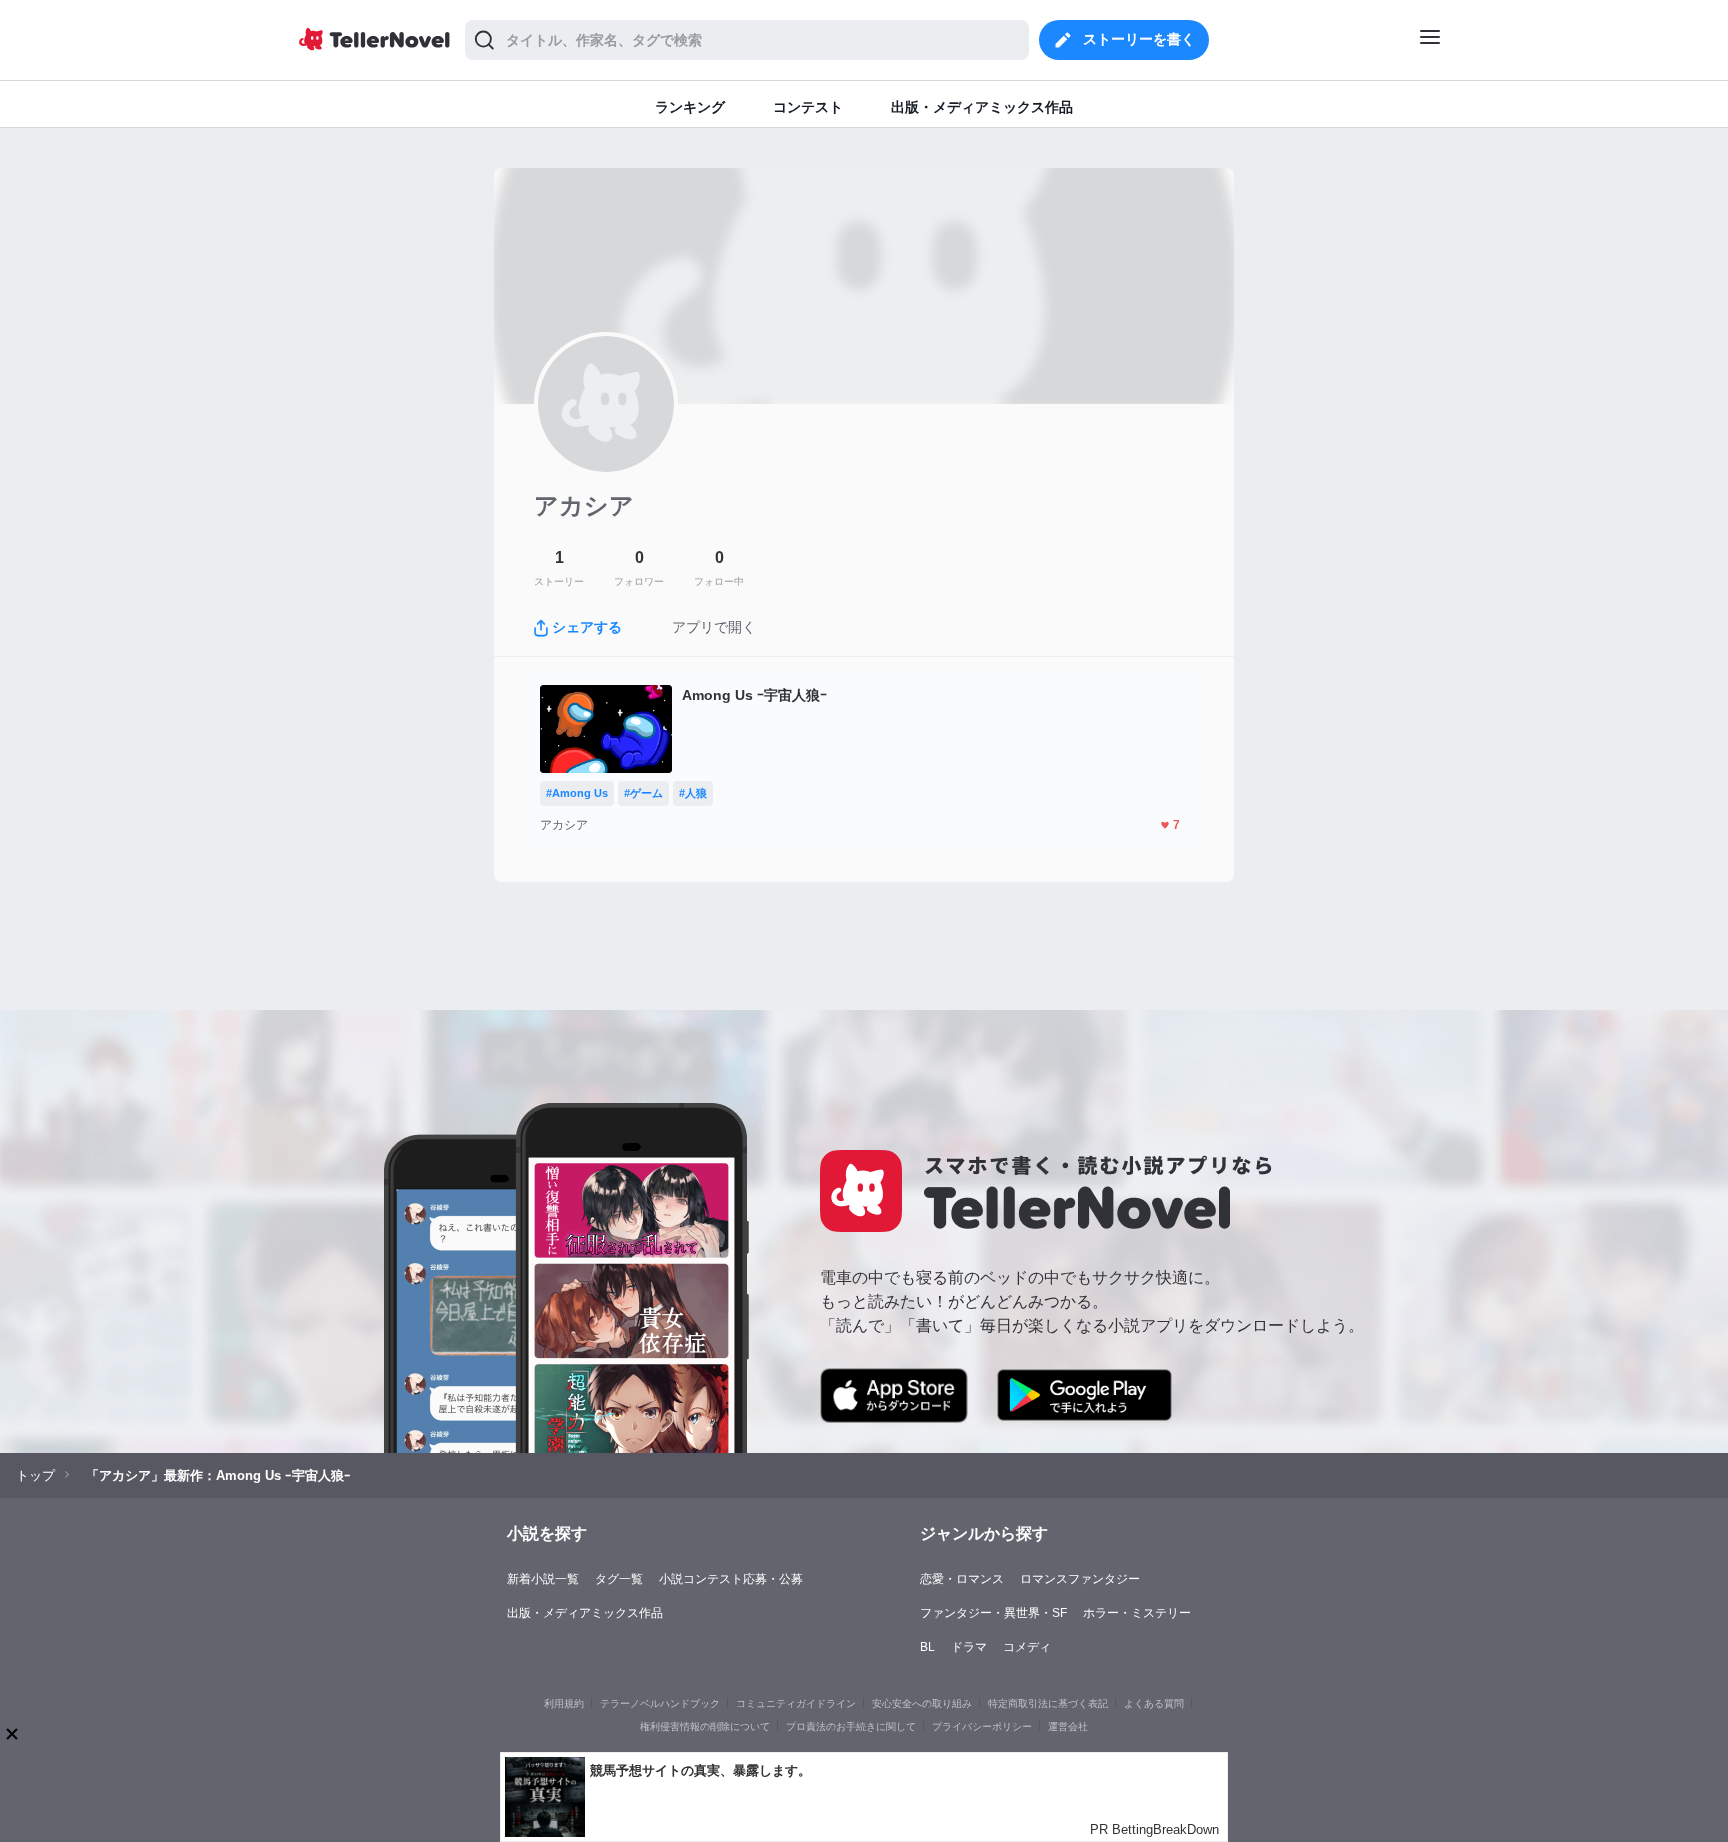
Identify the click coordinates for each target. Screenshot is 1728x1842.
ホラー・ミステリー (1137, 1613)
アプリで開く (714, 627)
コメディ (1027, 1647)
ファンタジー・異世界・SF (993, 1613)
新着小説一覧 (543, 1579)
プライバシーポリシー (982, 1726)
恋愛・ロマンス (962, 1579)
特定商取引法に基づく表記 (1048, 1703)
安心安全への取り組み (922, 1703)
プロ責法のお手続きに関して (851, 1726)
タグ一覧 (619, 1579)
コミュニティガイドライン (796, 1703)
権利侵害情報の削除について (705, 1726)
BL (927, 1647)
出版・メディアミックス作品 (585, 1613)
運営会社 (1068, 1726)
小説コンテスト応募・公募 (731, 1579)
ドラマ (969, 1647)
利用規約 (564, 1703)
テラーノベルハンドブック (660, 1703)
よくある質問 (1154, 1703)
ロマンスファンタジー (1080, 1579)
